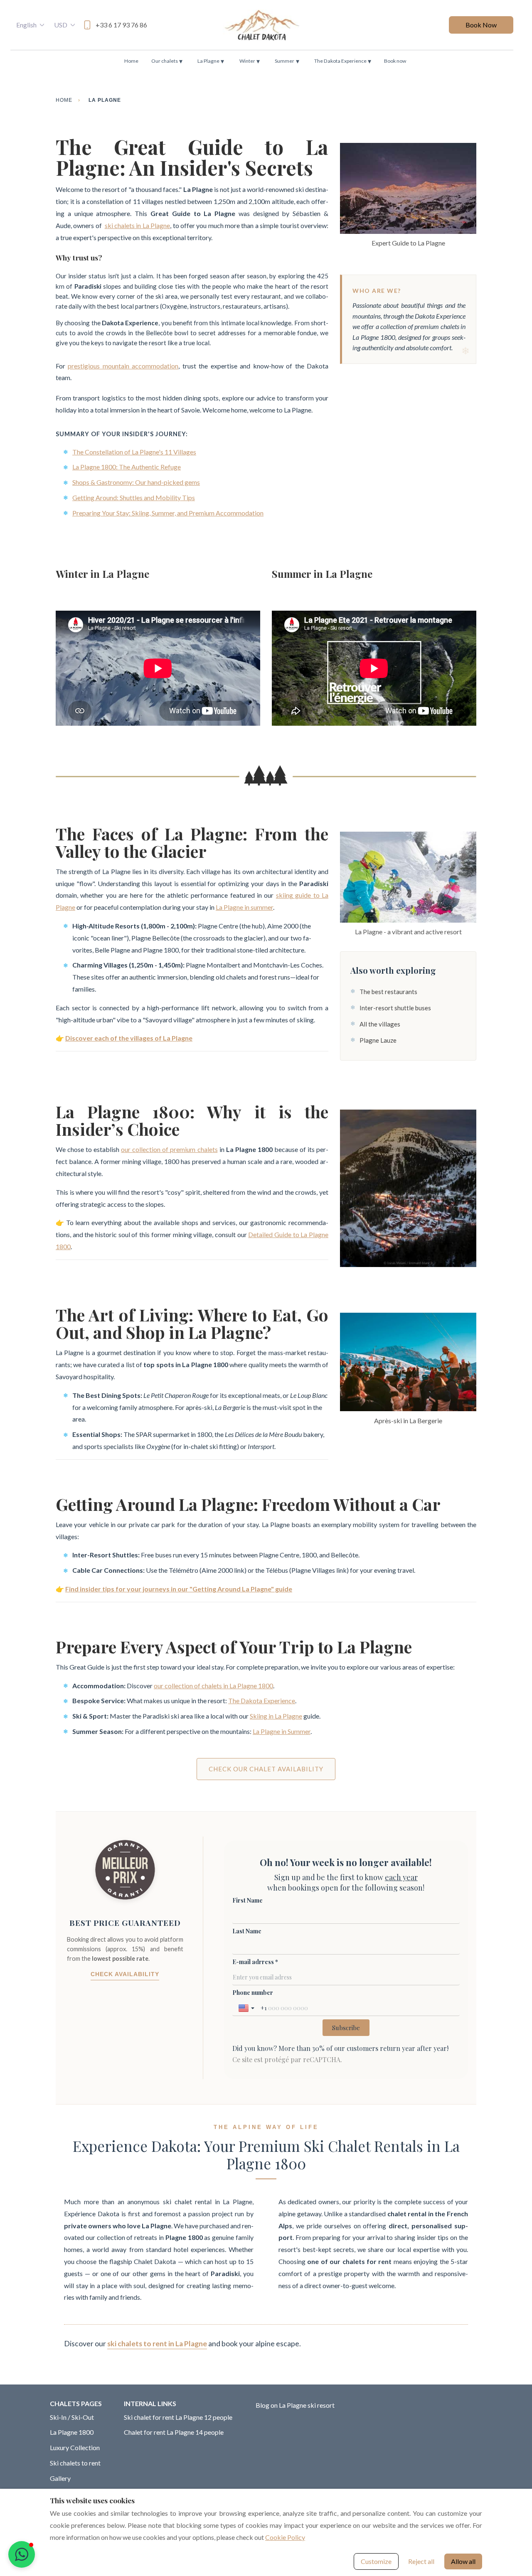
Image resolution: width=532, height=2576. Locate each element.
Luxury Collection (75, 2447)
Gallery (60, 2478)
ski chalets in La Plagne (138, 225)
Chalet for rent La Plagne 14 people (174, 2432)
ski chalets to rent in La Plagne (157, 2344)
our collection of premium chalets (169, 1149)
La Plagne (211, 61)
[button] (22, 2554)
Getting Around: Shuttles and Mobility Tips (134, 497)
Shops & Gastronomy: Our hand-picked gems (136, 482)
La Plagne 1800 (72, 2432)
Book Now (481, 25)
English (26, 25)
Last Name (247, 1931)
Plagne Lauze (378, 1040)
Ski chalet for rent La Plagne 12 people (178, 2417)
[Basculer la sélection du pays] (247, 2008)
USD (61, 25)
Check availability (125, 1974)
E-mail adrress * (255, 1962)
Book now (395, 61)
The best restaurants (388, 992)
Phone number (253, 1993)
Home (131, 61)
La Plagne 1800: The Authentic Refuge (127, 467)
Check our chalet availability (266, 1769)
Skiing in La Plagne (276, 1716)
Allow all (463, 2561)
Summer (287, 61)
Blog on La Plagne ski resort (295, 2405)
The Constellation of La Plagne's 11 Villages (134, 452)
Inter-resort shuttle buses (395, 1008)
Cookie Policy (285, 2537)
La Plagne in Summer (282, 1731)
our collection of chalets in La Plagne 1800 (213, 1686)
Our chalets (167, 61)
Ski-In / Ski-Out (72, 2417)
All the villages (380, 1024)
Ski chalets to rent (75, 2463)
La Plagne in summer (244, 907)
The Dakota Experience (343, 61)
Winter (250, 61)
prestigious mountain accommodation (123, 366)
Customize (376, 2561)
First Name (248, 1900)
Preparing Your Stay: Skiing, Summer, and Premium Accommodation (168, 513)
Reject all (421, 2561)
